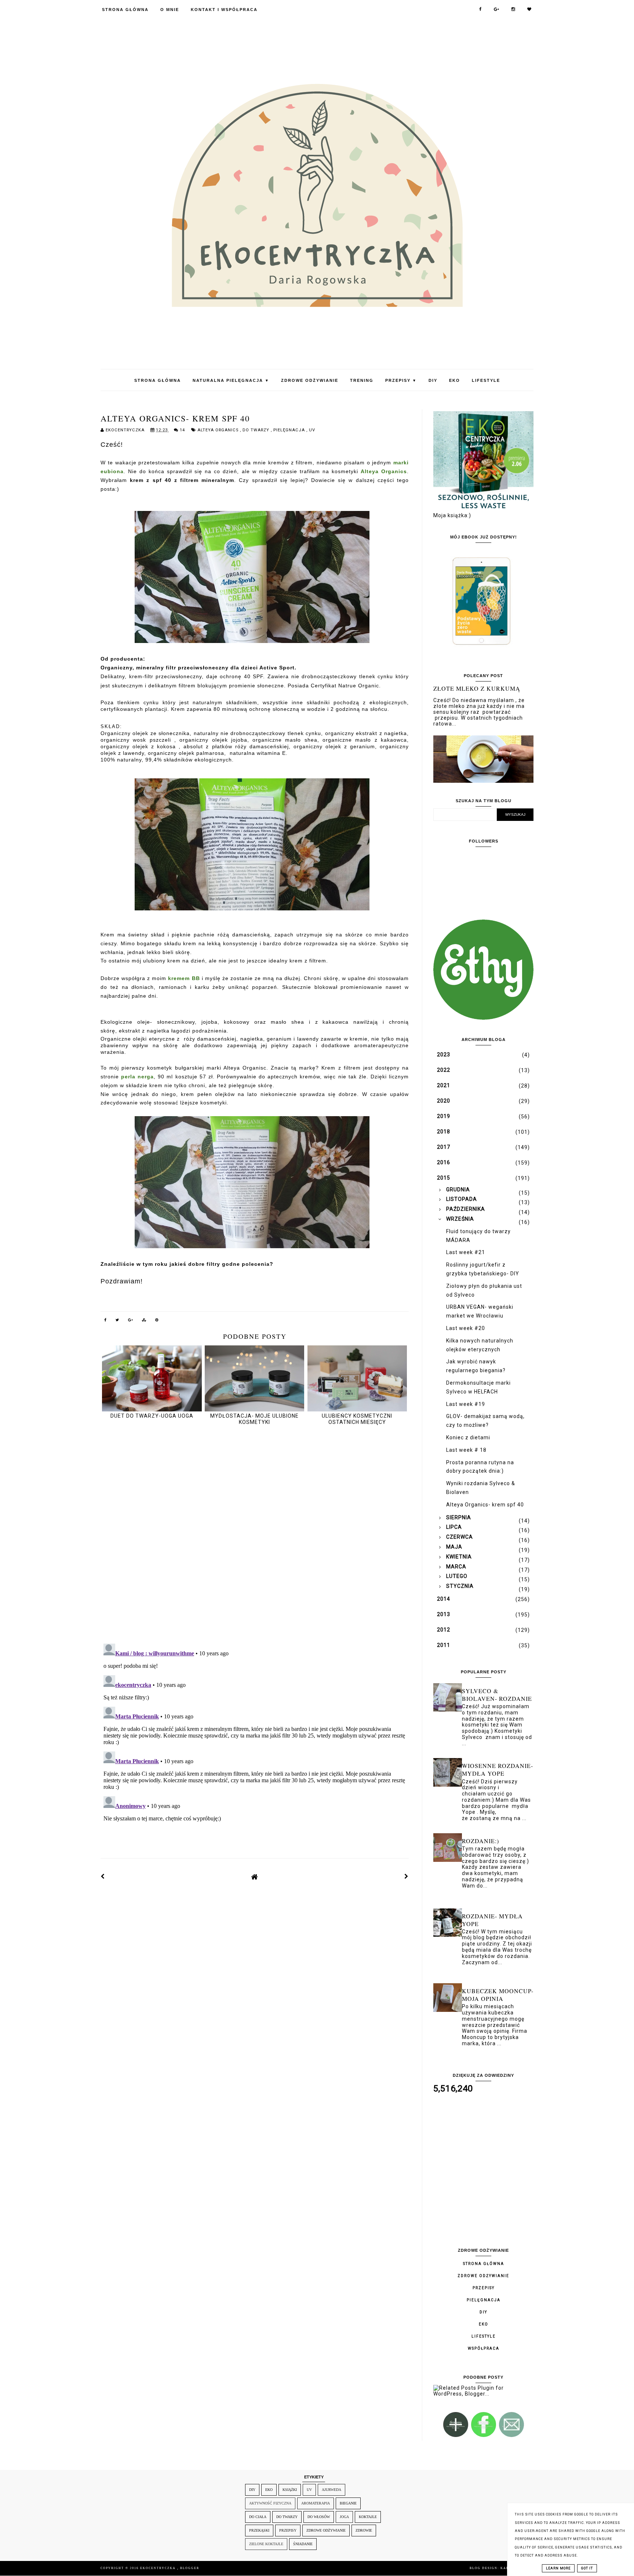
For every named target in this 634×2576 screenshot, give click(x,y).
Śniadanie (303, 2544)
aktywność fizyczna (270, 2503)
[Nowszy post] (103, 1877)
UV (312, 430)
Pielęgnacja (290, 430)
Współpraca (484, 2348)
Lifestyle (486, 380)
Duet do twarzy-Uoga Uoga (152, 1416)
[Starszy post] (407, 1877)
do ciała (258, 2517)
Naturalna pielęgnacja (231, 380)
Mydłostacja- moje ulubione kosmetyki (254, 1419)
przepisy (288, 2530)
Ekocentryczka (159, 2568)
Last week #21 (466, 1252)
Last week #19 (466, 1404)
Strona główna (484, 2264)
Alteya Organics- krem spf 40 (485, 1505)
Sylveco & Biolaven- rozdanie (497, 1695)
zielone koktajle (266, 2544)
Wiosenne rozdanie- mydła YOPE (498, 1769)
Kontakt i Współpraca (224, 10)
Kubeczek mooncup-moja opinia (498, 1995)
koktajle (368, 2517)
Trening (362, 380)
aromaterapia (316, 2503)
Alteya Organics (219, 430)
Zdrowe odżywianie (310, 380)
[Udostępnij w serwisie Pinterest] (157, 1321)
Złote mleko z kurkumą (477, 688)
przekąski (259, 2530)
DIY (433, 380)
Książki (290, 2490)
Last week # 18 (466, 1450)
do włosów (319, 2517)
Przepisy (401, 380)
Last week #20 (466, 1328)
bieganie (348, 2503)
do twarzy (257, 430)
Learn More (558, 2568)
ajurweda (331, 2490)
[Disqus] (255, 1535)
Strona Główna (125, 10)
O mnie (170, 10)
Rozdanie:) (480, 1841)
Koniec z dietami (468, 1437)
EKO (455, 380)
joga (344, 2517)
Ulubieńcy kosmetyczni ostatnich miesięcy (357, 1419)
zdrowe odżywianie (326, 2530)
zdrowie (364, 2530)
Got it (587, 2568)
